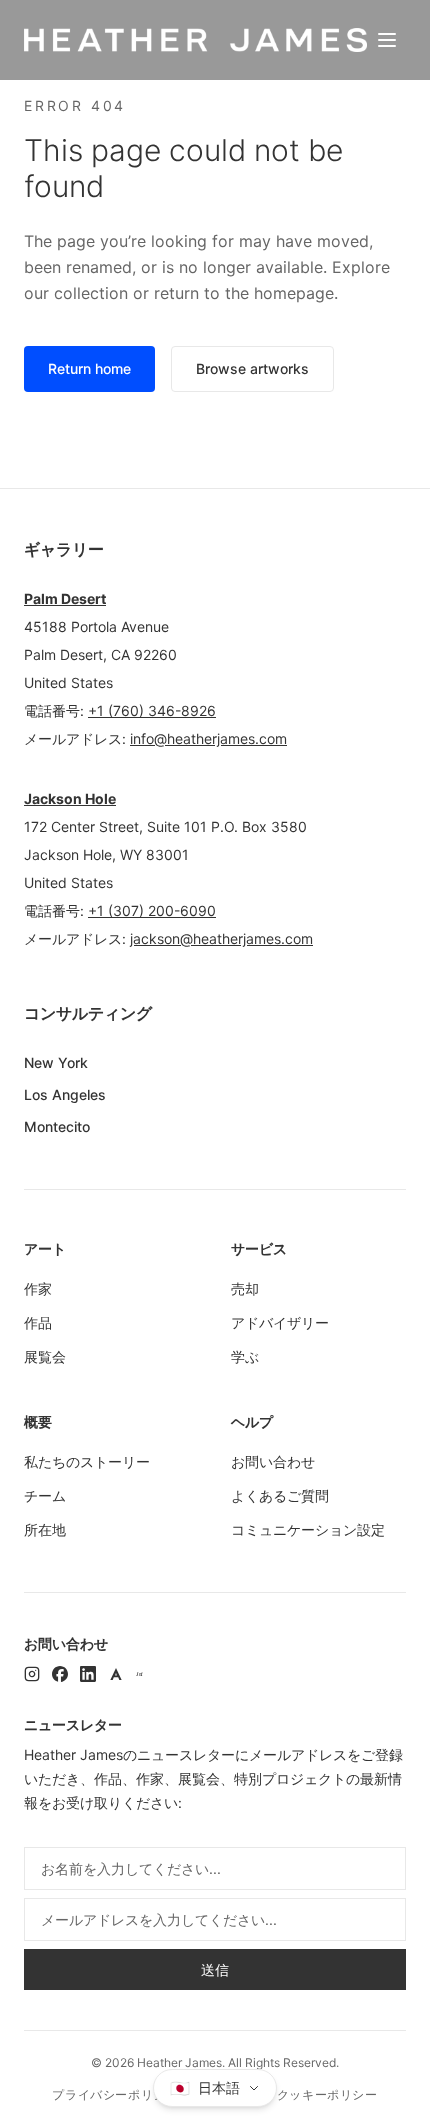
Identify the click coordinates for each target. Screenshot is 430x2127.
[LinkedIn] (88, 1674)
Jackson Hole (70, 798)
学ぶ (245, 1356)
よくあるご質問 (280, 1495)
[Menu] (387, 40)
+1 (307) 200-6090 (152, 910)
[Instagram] (32, 1674)
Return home (89, 368)
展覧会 (45, 1356)
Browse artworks (252, 368)
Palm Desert (65, 598)
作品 (38, 1322)
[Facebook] (60, 1674)
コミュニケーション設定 (308, 1529)
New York (56, 1062)
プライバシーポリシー (115, 2094)
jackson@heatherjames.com (221, 938)
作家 (38, 1288)
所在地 (45, 1529)
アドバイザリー (280, 1322)
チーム (45, 1495)
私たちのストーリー (87, 1461)
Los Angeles (65, 1094)
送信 (215, 1969)
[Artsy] (116, 1674)
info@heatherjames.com (208, 738)
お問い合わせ (273, 1461)
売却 (245, 1288)
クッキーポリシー (327, 2094)
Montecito (57, 1126)
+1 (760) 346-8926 (152, 710)
